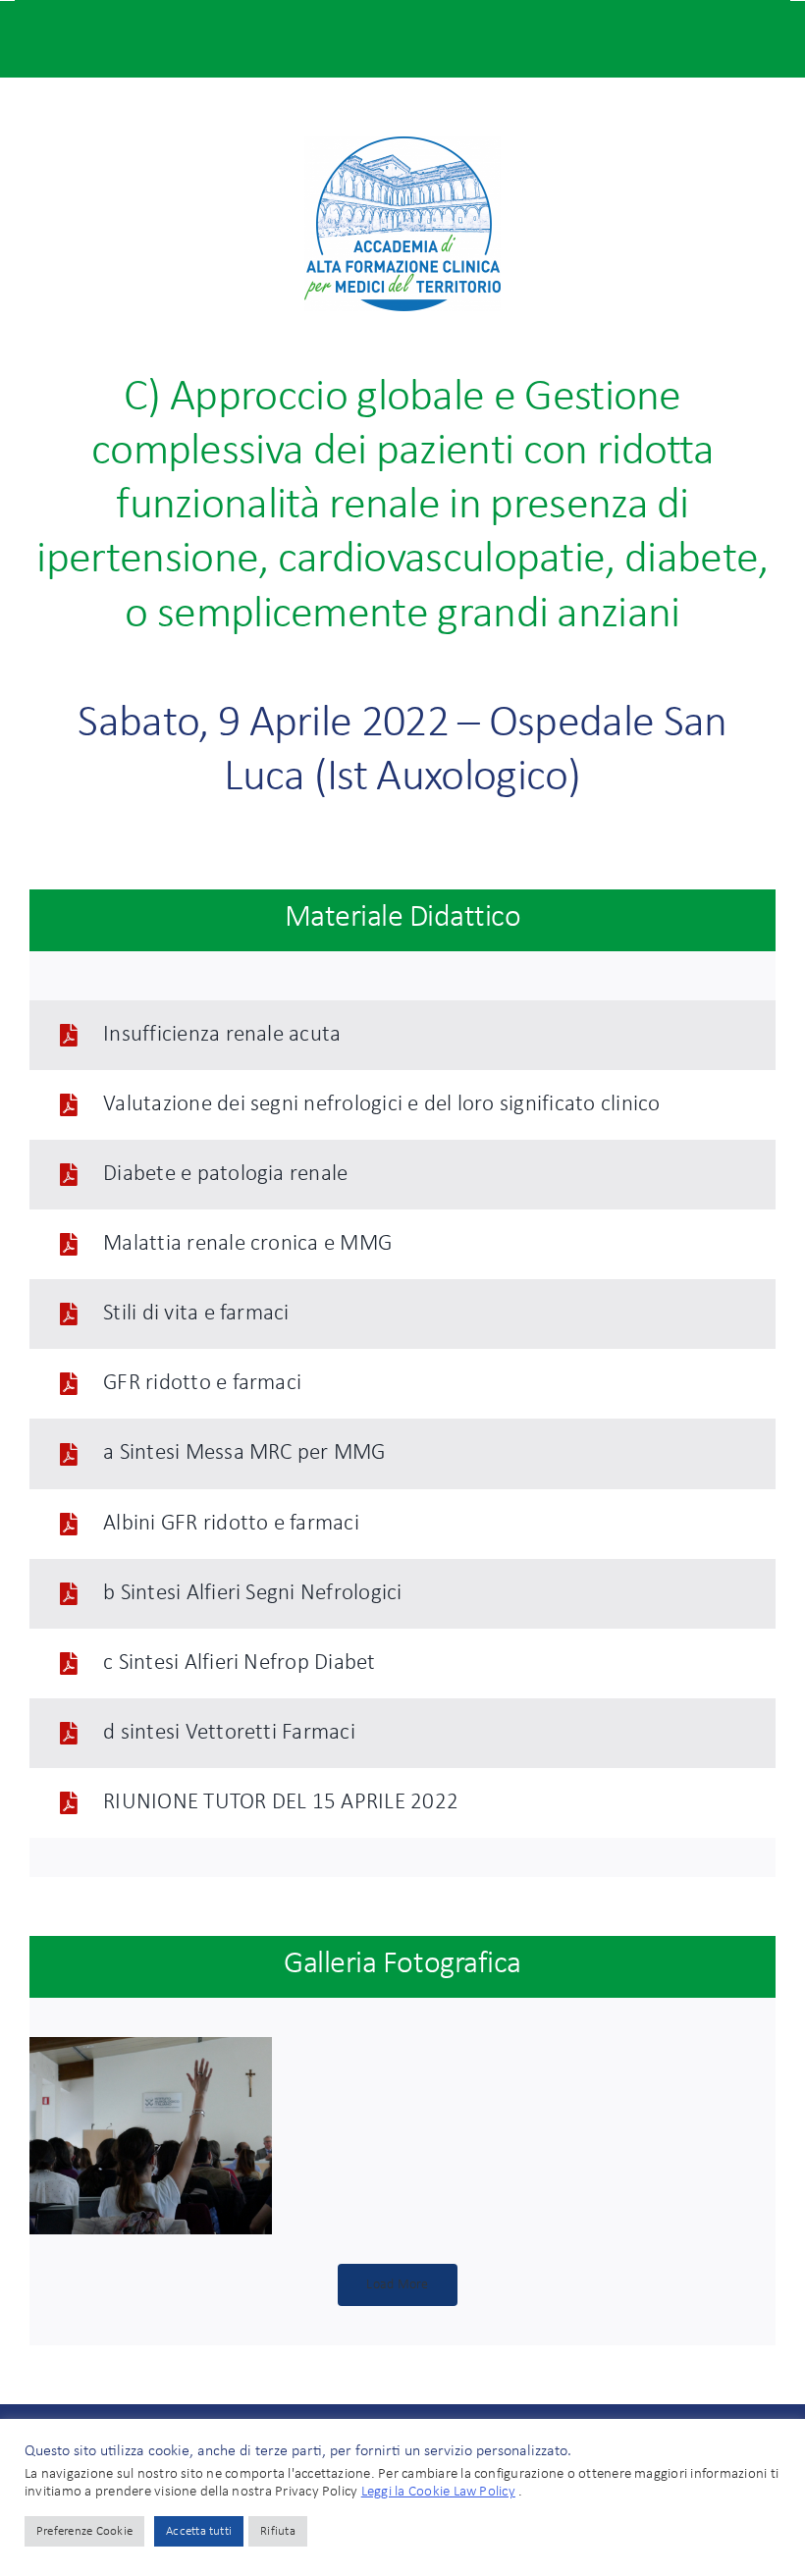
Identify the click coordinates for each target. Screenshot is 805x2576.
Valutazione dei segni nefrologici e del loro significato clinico (381, 1105)
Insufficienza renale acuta (222, 1035)
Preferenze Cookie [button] (84, 2531)
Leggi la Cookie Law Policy (438, 2492)
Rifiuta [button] (278, 2531)
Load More (397, 2285)
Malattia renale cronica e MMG (247, 1244)
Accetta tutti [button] (199, 2531)
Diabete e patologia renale (225, 1175)
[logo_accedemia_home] (402, 144)
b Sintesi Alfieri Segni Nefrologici (252, 1594)
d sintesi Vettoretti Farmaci (229, 1733)
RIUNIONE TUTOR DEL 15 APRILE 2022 (281, 1803)
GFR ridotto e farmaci (202, 1384)
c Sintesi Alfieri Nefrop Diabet (239, 1664)
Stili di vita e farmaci (196, 1314)
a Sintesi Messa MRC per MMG (244, 1453)
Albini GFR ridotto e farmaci (231, 1524)
